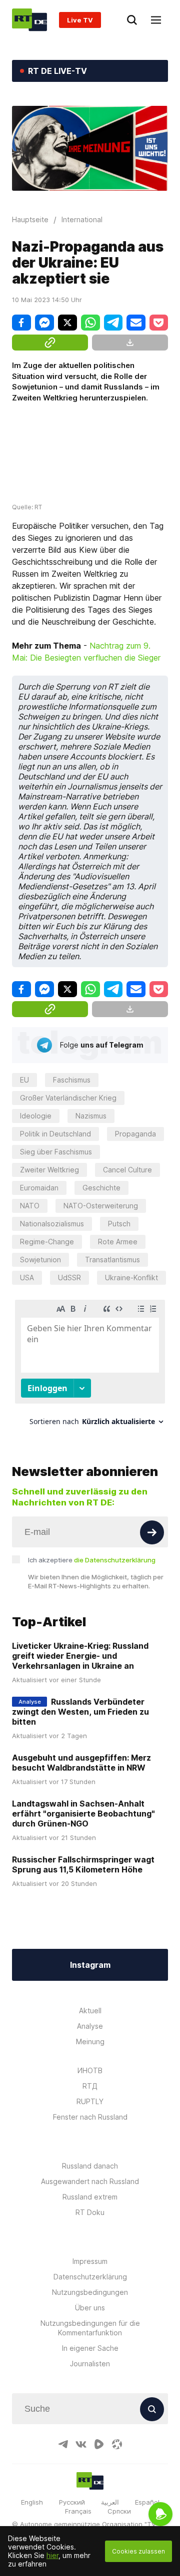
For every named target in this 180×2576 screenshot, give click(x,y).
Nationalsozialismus (52, 1224)
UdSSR (69, 1278)
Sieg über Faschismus (56, 1152)
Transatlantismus (112, 1260)
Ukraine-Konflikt (131, 1278)
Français (78, 2511)
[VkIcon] (81, 2444)
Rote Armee (118, 1242)
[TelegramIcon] (63, 2444)
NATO (30, 1206)
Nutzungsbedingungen (90, 2292)
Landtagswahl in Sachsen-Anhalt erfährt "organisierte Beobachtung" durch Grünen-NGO (83, 1814)
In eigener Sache (90, 2348)
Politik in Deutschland (55, 1134)
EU (24, 1080)
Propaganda (135, 1134)
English (32, 2502)
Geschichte (101, 1188)
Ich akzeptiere (92, 1560)
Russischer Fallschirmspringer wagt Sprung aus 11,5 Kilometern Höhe (83, 1864)
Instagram (90, 1965)
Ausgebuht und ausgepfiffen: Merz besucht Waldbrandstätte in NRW (81, 1763)
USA (27, 1278)
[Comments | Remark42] (90, 1366)
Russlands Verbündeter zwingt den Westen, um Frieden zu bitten (80, 1712)
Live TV (80, 20)
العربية (110, 2502)
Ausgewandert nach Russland (90, 2181)
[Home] (29, 20)
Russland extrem (90, 2197)
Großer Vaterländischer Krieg (68, 1098)
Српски (119, 2511)
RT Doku (90, 2212)
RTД (90, 2086)
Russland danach (90, 2166)
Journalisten (90, 2364)
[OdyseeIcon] (117, 2444)
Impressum (90, 2261)
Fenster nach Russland (90, 2117)
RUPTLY (90, 2101)
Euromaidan (39, 1188)
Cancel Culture (127, 1170)
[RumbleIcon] (99, 2444)
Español (147, 2502)
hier (52, 2555)
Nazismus (91, 1116)
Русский (72, 2502)
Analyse (90, 2026)
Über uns (90, 2308)
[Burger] (156, 20)
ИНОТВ (90, 2070)
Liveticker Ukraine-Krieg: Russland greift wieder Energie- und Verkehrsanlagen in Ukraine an (80, 1656)
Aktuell (90, 2011)
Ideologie (36, 1116)
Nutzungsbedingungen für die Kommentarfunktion (90, 2328)
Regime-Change (47, 1242)
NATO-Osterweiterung (101, 1206)
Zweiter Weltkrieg (49, 1170)
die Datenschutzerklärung (115, 1560)
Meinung (90, 2041)
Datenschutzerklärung (90, 2277)
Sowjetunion (40, 1260)
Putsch (119, 1224)
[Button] (152, 1532)
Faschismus (72, 1080)
